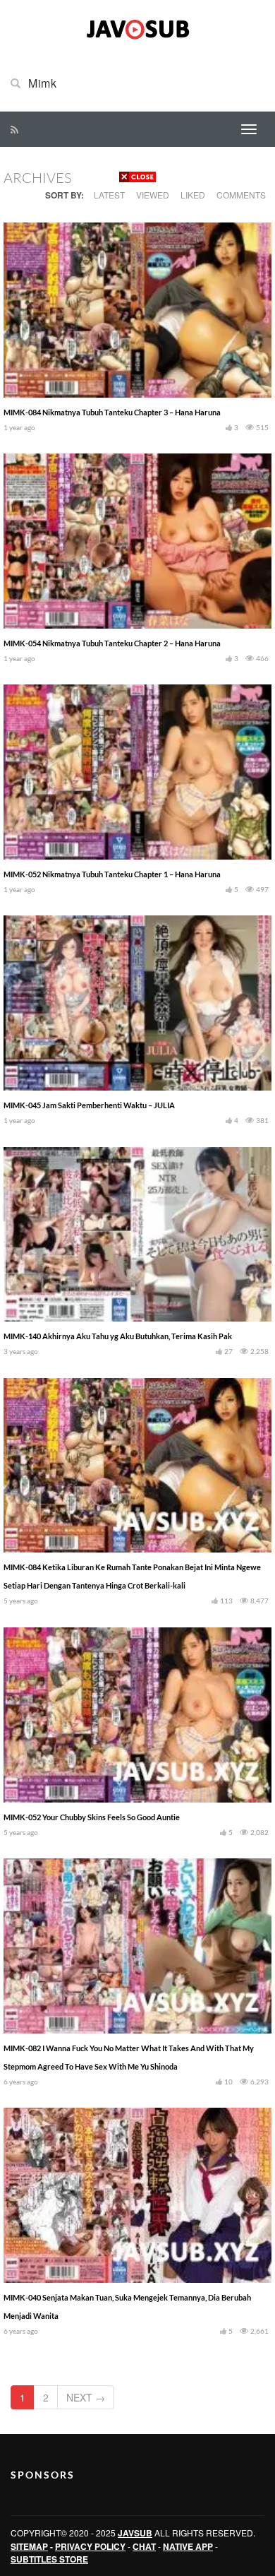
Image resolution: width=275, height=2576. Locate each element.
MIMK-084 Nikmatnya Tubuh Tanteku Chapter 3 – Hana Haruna (112, 412)
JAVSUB (135, 2533)
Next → (86, 2397)
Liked (193, 195)
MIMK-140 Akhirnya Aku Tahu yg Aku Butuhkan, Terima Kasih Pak (118, 1336)
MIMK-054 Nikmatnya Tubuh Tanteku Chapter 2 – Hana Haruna (112, 643)
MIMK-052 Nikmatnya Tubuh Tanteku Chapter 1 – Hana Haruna (112, 874)
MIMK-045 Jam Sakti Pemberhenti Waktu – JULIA (89, 1105)
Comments (241, 195)
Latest (109, 195)
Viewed (153, 195)
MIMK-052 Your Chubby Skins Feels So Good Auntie (92, 1817)
